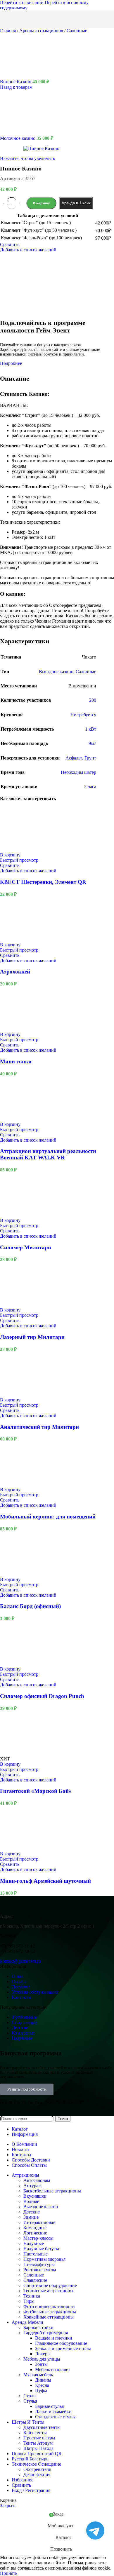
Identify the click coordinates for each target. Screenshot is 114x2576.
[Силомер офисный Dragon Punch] (22, 1664)
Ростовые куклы (40, 2270)
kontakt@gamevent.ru (20, 1961)
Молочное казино (18, 138)
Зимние (31, 2217)
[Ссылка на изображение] (37, 1906)
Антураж (32, 2186)
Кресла (42, 2385)
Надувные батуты (41, 2249)
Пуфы (41, 2390)
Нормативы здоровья (44, 2259)
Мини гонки (16, 1061)
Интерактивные (39, 2222)
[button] (10, 855)
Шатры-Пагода (38, 2448)
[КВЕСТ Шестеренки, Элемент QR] (22, 850)
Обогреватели (37, 2469)
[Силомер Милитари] (22, 1215)
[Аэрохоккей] (22, 939)
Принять (9, 2573)
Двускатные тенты (42, 2427)
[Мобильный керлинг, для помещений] (22, 1484)
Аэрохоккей (15, 972)
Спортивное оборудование (50, 2285)
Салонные (77, 31)
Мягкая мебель (38, 2375)
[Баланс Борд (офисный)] (22, 1574)
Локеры (43, 2354)
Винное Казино (16, 82)
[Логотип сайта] (37, 29)
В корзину (41, 203)
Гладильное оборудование (61, 2343)
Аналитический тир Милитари (39, 1427)
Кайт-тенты (35, 2433)
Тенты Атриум (38, 2443)
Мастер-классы (38, 2238)
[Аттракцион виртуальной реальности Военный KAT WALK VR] (22, 1119)
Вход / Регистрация (31, 2490)
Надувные (34, 2243)
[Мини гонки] (22, 1029)
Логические (35, 2233)
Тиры (29, 2301)
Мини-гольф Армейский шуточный (45, 1881)
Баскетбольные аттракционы (52, 2191)
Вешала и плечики (54, 2338)
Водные (31, 2201)
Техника (32, 2296)
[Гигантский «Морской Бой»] (22, 1754)
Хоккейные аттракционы (49, 2317)
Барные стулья (49, 2406)
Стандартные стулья (55, 2417)
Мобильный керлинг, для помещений (48, 1517)
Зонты (41, 2364)
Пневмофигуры (39, 2264)
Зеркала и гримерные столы (63, 2348)
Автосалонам (37, 2180)
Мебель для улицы (42, 2359)
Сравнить (21, 2485)
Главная (8, 31)
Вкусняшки (35, 2196)
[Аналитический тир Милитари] (22, 1395)
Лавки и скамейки (53, 2412)
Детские (32, 2212)
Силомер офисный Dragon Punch (42, 1696)
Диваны (43, 2380)
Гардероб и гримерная (46, 2333)
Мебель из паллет (53, 2369)
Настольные (36, 2254)
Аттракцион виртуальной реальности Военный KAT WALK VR (48, 1154)
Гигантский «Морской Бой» (36, 1791)
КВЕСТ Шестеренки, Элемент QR (43, 882)
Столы (30, 2396)
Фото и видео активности (49, 2306)
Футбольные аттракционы (50, 2312)
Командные (35, 2228)
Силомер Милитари (26, 1247)
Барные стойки (38, 2327)
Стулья (30, 2401)
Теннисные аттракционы (48, 2291)
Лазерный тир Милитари (32, 1337)
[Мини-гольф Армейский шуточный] (22, 1848)
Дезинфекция (37, 2475)
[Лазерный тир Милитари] (22, 1305)
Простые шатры (39, 2438)
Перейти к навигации (22, 2)
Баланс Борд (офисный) (30, 1606)
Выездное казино (41, 2207)
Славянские (35, 2280)
